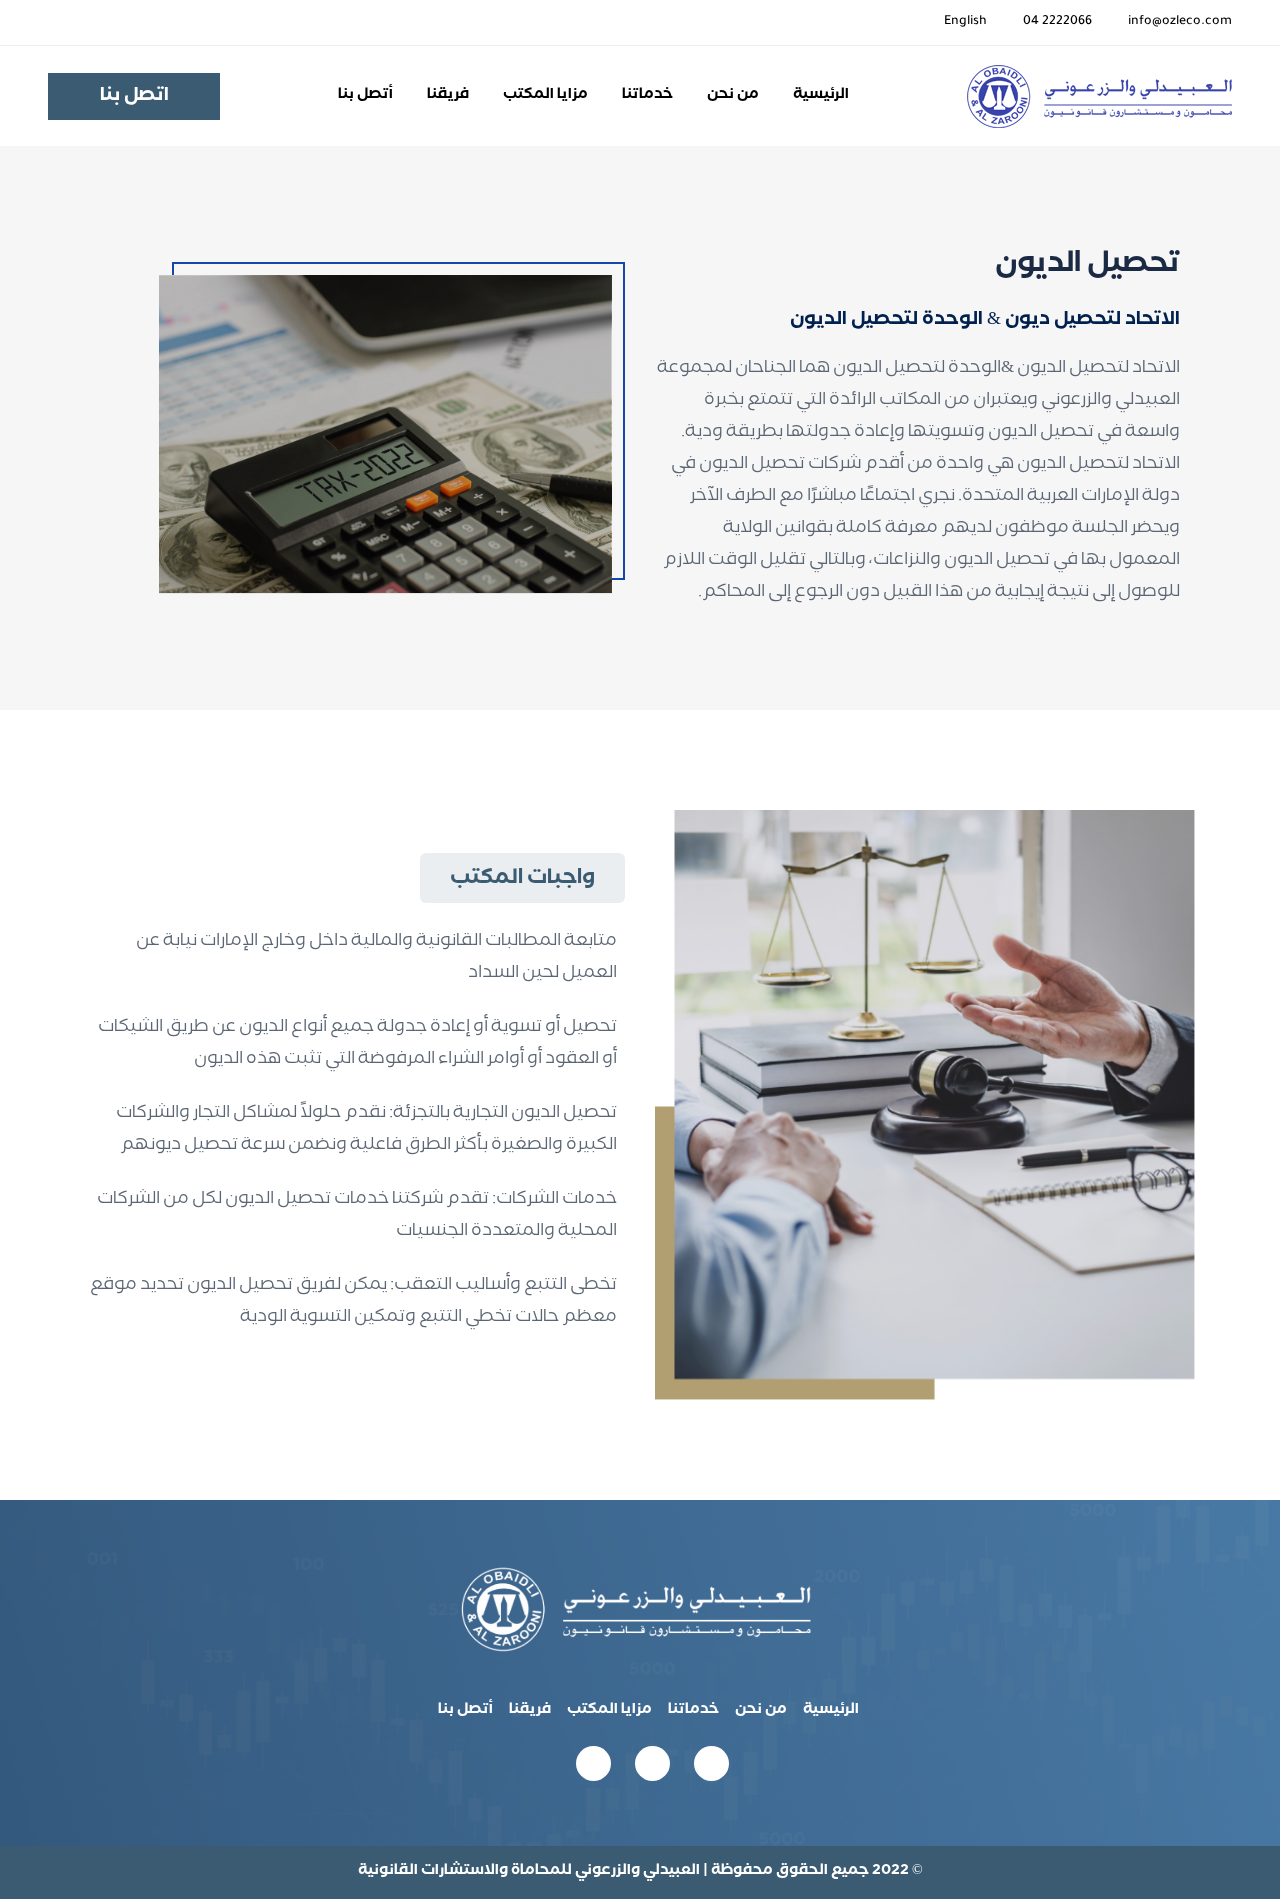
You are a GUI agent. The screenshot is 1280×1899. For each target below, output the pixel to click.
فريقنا (448, 96)
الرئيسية (821, 96)
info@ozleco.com (1180, 22)
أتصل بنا (365, 96)
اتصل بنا (134, 97)
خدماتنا (647, 96)
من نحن (733, 96)
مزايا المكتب (545, 96)
